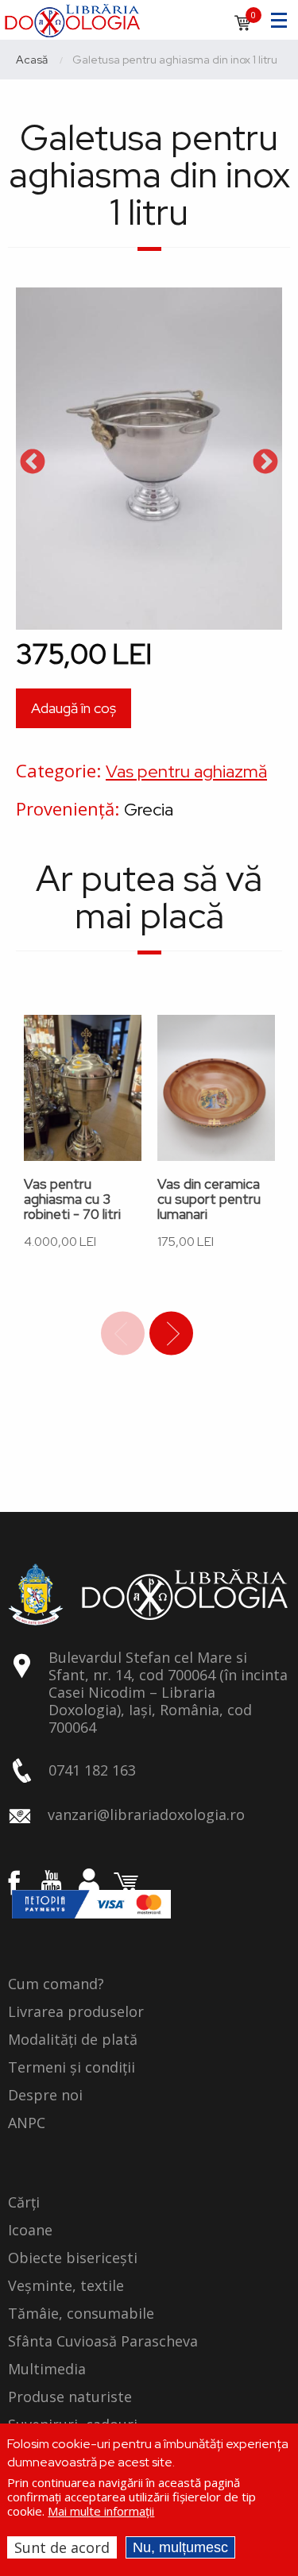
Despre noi (45, 2096)
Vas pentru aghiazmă (186, 771)
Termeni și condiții (72, 2068)
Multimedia (47, 2370)
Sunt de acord (62, 2547)
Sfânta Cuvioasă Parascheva (103, 2342)
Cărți (24, 2203)
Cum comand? (56, 1984)
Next (265, 463)
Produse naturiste (70, 2397)
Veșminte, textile (66, 2286)
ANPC (27, 2123)
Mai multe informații (101, 2511)
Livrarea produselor (76, 2012)
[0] (242, 28)
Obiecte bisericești (73, 2258)
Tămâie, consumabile (81, 2314)
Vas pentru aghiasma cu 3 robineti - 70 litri (72, 1199)
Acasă (32, 60)
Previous (33, 463)
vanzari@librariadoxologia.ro (146, 1814)
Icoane (30, 2231)
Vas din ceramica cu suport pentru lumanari (209, 1199)
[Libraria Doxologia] (72, 18)
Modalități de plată (73, 2040)
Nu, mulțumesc (180, 2547)
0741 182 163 (92, 1770)
